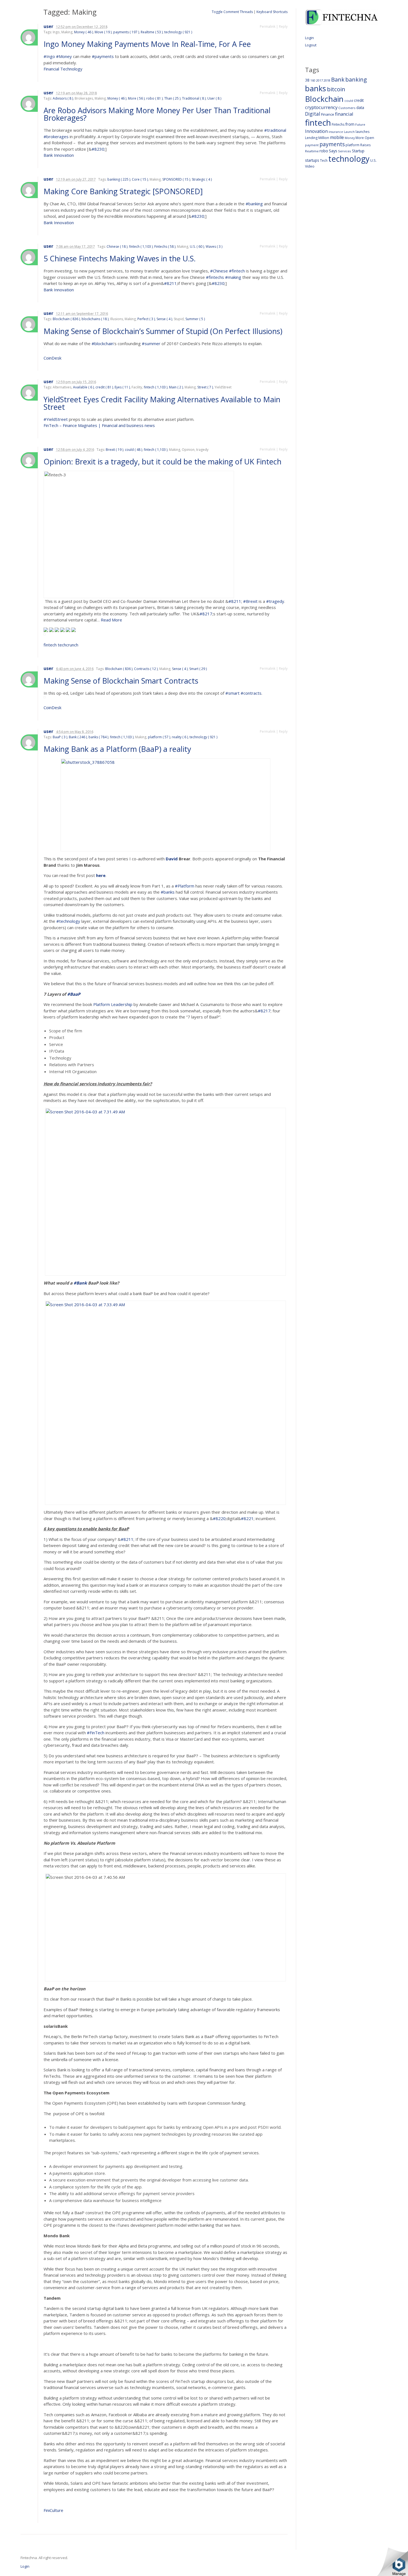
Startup (358, 151)
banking (356, 79)
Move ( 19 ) (103, 32)
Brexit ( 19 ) (114, 450)
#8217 (206, 614)
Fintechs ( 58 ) (165, 247)
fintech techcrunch (61, 645)
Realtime (312, 151)
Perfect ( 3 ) (146, 319)
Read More (111, 620)
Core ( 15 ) (140, 179)
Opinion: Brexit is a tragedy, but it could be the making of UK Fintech (163, 462)
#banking (254, 204)
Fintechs (338, 124)
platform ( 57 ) (159, 737)
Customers (347, 108)
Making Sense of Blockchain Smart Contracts (122, 681)
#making (233, 277)
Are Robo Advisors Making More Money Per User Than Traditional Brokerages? (157, 114)
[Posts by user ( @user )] (29, 37)
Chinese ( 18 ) (117, 247)
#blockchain (103, 343)
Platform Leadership (113, 1004)
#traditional (275, 130)
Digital (313, 114)
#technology (68, 921)
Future (360, 124)
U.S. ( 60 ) (197, 247)
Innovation (316, 131)
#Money (64, 56)
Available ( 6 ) (83, 387)
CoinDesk (52, 358)
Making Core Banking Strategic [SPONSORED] (124, 191)
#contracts (251, 693)
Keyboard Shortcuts (272, 12)
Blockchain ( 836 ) (66, 319)
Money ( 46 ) (84, 32)
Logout (311, 45)
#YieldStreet (56, 419)
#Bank (80, 1283)
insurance (336, 132)
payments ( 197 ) (126, 32)
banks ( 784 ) (98, 737)
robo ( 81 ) (154, 98)
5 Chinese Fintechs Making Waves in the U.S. (121, 258)
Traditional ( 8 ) (194, 98)
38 (307, 80)
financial (344, 114)
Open (369, 138)
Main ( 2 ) (176, 387)
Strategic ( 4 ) (202, 179)
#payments (103, 56)
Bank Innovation (59, 155)
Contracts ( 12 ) (146, 669)
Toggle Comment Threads (232, 12)
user (48, 26)
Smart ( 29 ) (198, 669)
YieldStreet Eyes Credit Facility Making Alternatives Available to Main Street (162, 403)
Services (345, 151)
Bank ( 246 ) (78, 737)
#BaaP (74, 994)
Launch (349, 132)
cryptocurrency (321, 107)
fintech (318, 123)
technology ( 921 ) (178, 32)
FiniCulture (53, 2510)
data (360, 108)
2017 (319, 80)
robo (324, 151)
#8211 (170, 283)
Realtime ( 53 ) (152, 32)
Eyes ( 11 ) (122, 387)
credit (359, 100)
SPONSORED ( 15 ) (176, 179)
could (349, 101)
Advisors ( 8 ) (63, 98)
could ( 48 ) (134, 450)
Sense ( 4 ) (164, 319)
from (350, 124)
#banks (168, 892)
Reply (283, 26)
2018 (327, 80)
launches (362, 132)
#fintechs (215, 277)
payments (332, 144)
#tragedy (275, 601)
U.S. (373, 160)
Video (310, 166)
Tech (324, 160)
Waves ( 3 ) (214, 247)
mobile (337, 137)
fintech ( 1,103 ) (141, 247)
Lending (311, 138)
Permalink (268, 26)
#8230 (98, 149)
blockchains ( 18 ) (95, 319)
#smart (232, 693)
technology (349, 159)
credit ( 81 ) (104, 387)
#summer (151, 343)
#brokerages (56, 136)
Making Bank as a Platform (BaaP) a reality (118, 749)
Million (324, 138)
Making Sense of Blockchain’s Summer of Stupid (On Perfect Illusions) (164, 331)
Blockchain (324, 99)
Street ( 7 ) (205, 387)
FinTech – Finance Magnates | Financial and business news (99, 425)
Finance (328, 114)
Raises (366, 145)
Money (350, 138)
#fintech (237, 271)
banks (316, 88)
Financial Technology (63, 69)
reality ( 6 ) (180, 737)
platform (352, 145)
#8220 (219, 1518)
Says (333, 151)
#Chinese (219, 271)
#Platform (185, 886)
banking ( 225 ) (119, 179)
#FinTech (96, 1733)
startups (312, 160)
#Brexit (250, 601)
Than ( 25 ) (172, 98)
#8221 (247, 1518)
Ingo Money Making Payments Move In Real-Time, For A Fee (148, 44)
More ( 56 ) (136, 98)
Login (309, 38)
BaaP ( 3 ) (60, 737)
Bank (338, 79)
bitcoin (336, 89)
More (360, 138)
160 (313, 80)
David (172, 859)
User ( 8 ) (214, 98)
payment (312, 145)
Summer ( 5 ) (195, 319)
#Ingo (49, 56)
